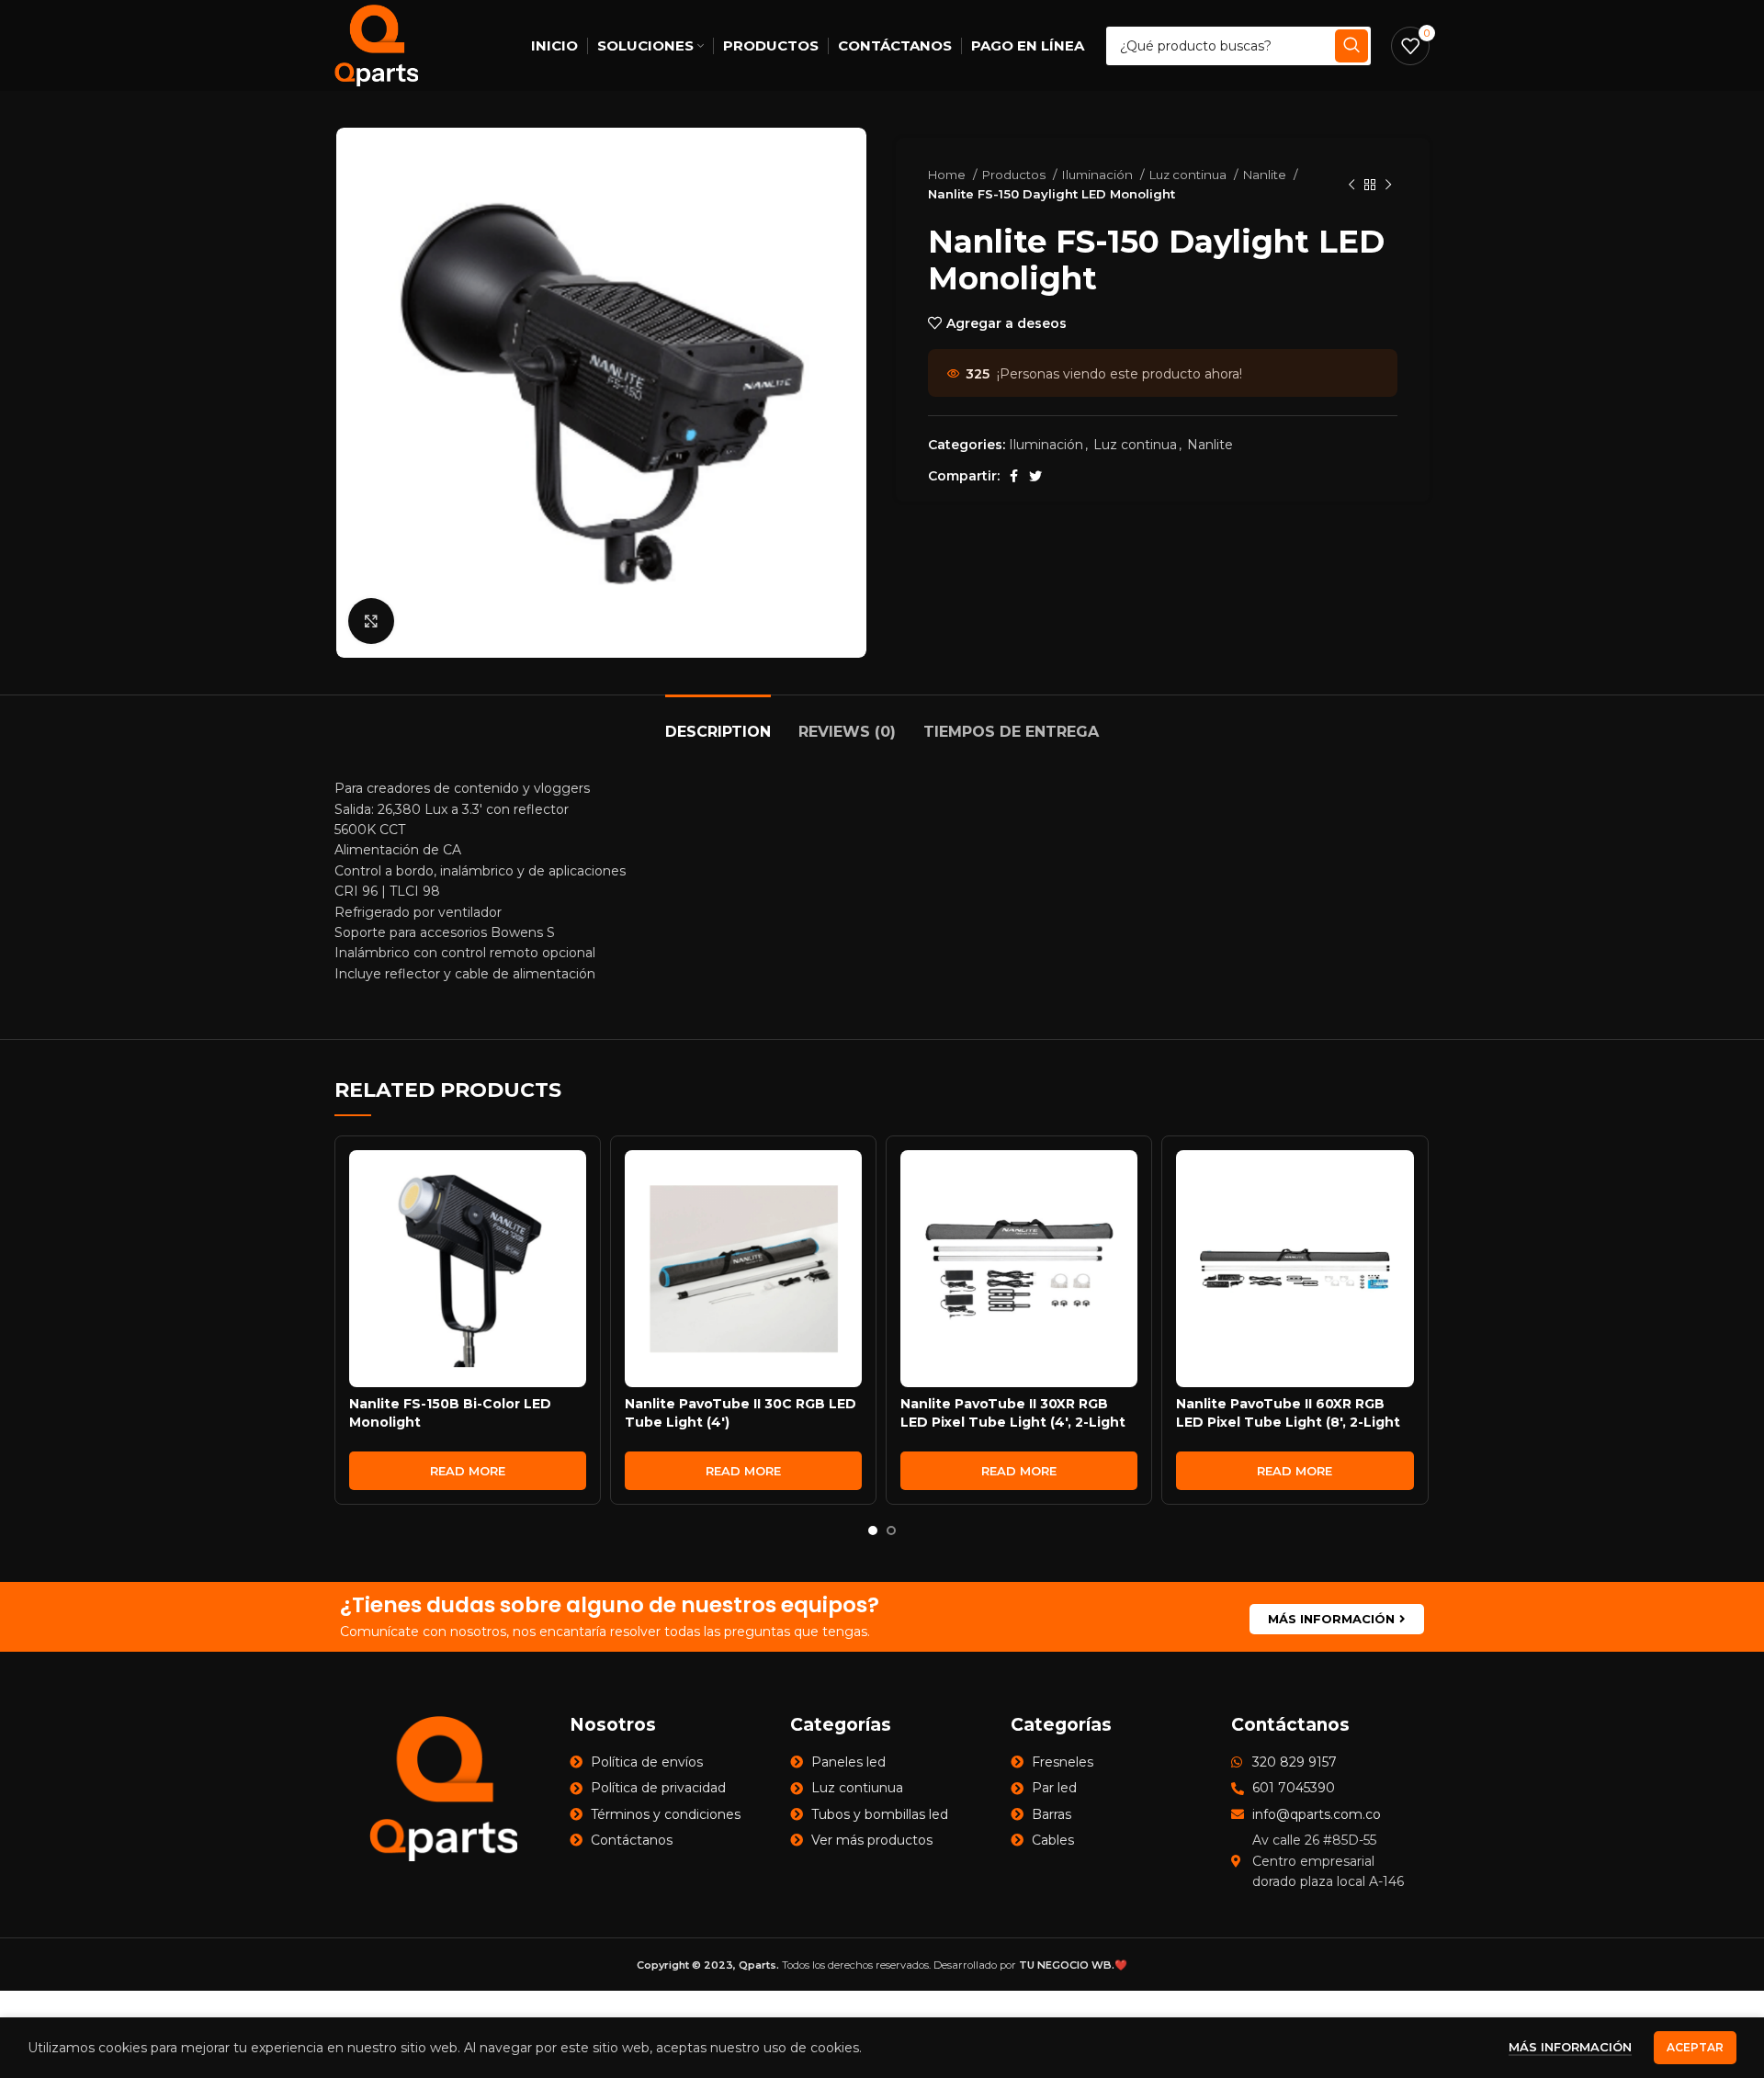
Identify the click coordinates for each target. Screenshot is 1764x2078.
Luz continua (1189, 175)
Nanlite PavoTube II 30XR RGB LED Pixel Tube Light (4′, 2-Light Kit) (1013, 1422)
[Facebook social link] (1014, 476)
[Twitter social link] (1035, 476)
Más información (1570, 2047)
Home (948, 175)
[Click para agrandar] (371, 621)
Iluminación (1099, 175)
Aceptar (1695, 2047)
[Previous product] (1351, 185)
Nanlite (1266, 175)
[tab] (718, 723)
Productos (1015, 175)
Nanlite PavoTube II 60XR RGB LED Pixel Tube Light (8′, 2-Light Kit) (1288, 1422)
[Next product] (1388, 185)
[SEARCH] (1351, 46)
